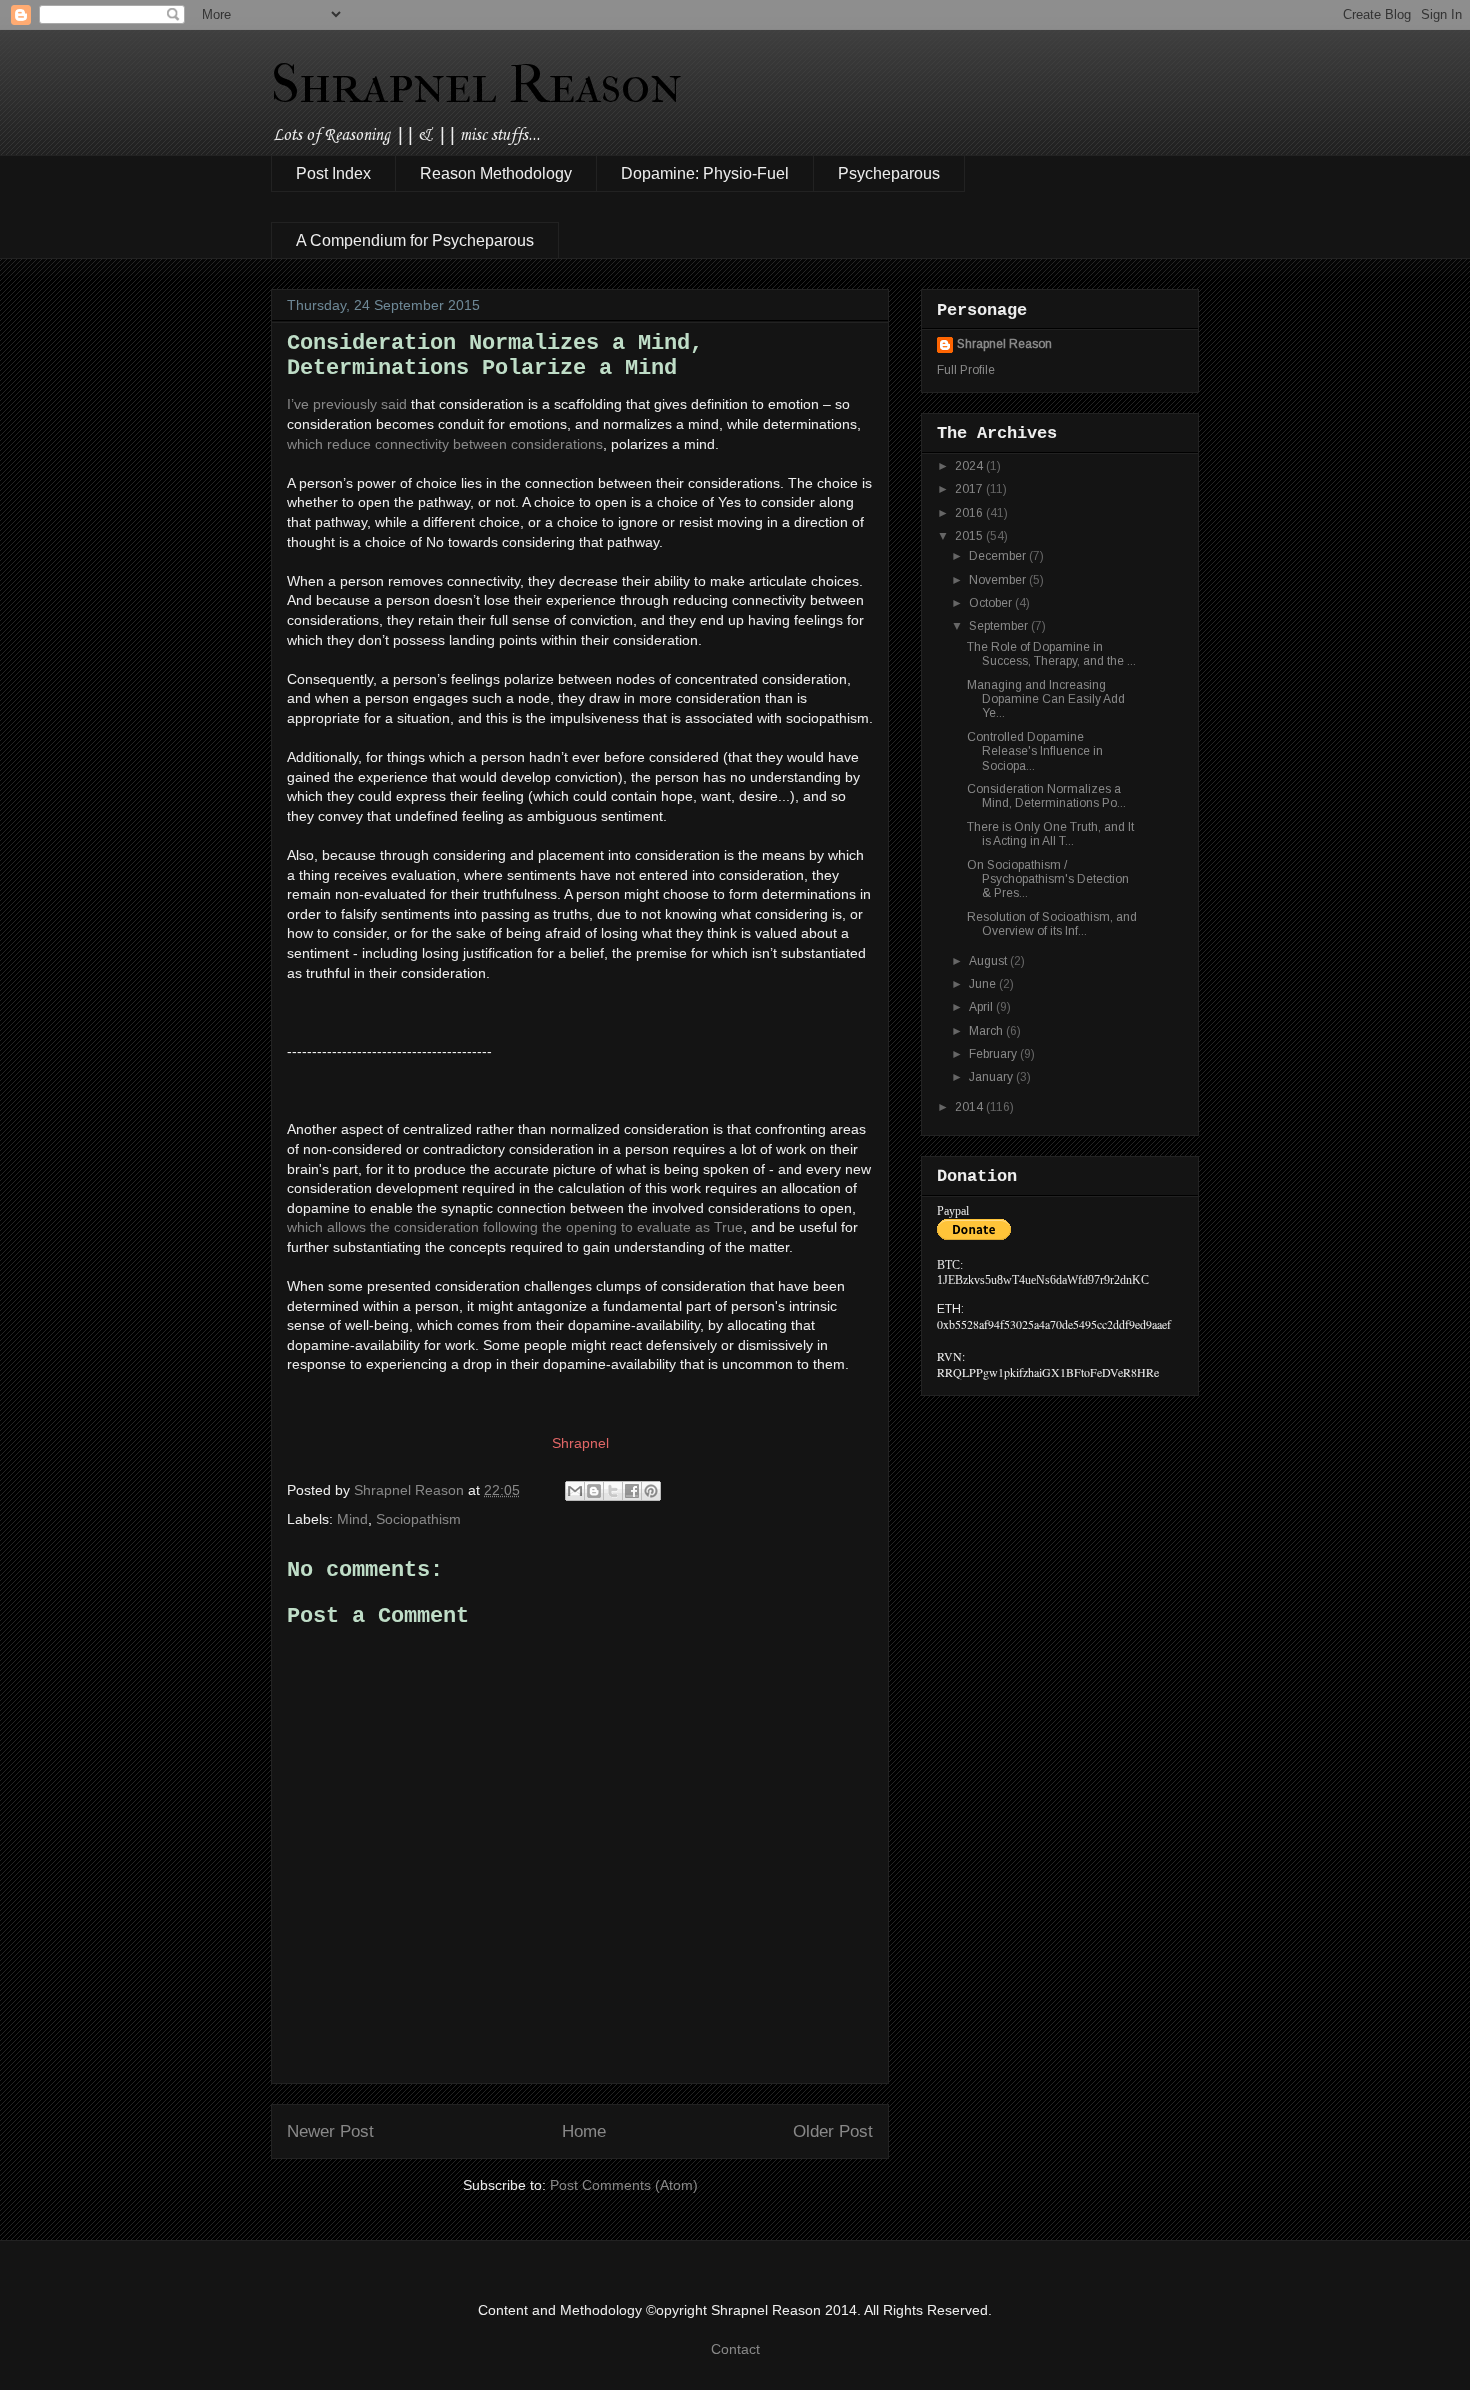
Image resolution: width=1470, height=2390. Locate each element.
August (989, 961)
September (1000, 626)
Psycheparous (889, 173)
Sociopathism (418, 1519)
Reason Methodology (496, 173)
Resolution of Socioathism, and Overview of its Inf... (1052, 924)
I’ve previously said (347, 404)
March (987, 1031)
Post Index (333, 173)
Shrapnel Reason (476, 84)
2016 (970, 513)
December (999, 556)
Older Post (833, 2131)
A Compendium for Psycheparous (415, 240)
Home (584, 2131)
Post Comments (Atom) (624, 2185)
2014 (970, 1107)
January (992, 1077)
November (999, 580)
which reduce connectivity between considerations (445, 444)
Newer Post (330, 2131)
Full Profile (966, 370)
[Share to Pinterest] (651, 1491)
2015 (970, 536)
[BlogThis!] (594, 1491)
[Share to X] (613, 1491)
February (994, 1054)
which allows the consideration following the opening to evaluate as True (515, 1227)
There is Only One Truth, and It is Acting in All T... (1050, 834)
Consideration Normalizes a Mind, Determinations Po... (1046, 796)
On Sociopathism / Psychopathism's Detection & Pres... (1048, 879)
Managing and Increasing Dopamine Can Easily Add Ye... (1046, 699)
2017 (970, 489)
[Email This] (575, 1491)
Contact (735, 2349)
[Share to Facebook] (632, 1491)
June (984, 984)
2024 (970, 466)
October (992, 603)
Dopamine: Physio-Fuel (705, 173)
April (982, 1007)
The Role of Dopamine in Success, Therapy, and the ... (1051, 654)
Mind (352, 1519)
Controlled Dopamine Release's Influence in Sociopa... (1035, 751)
